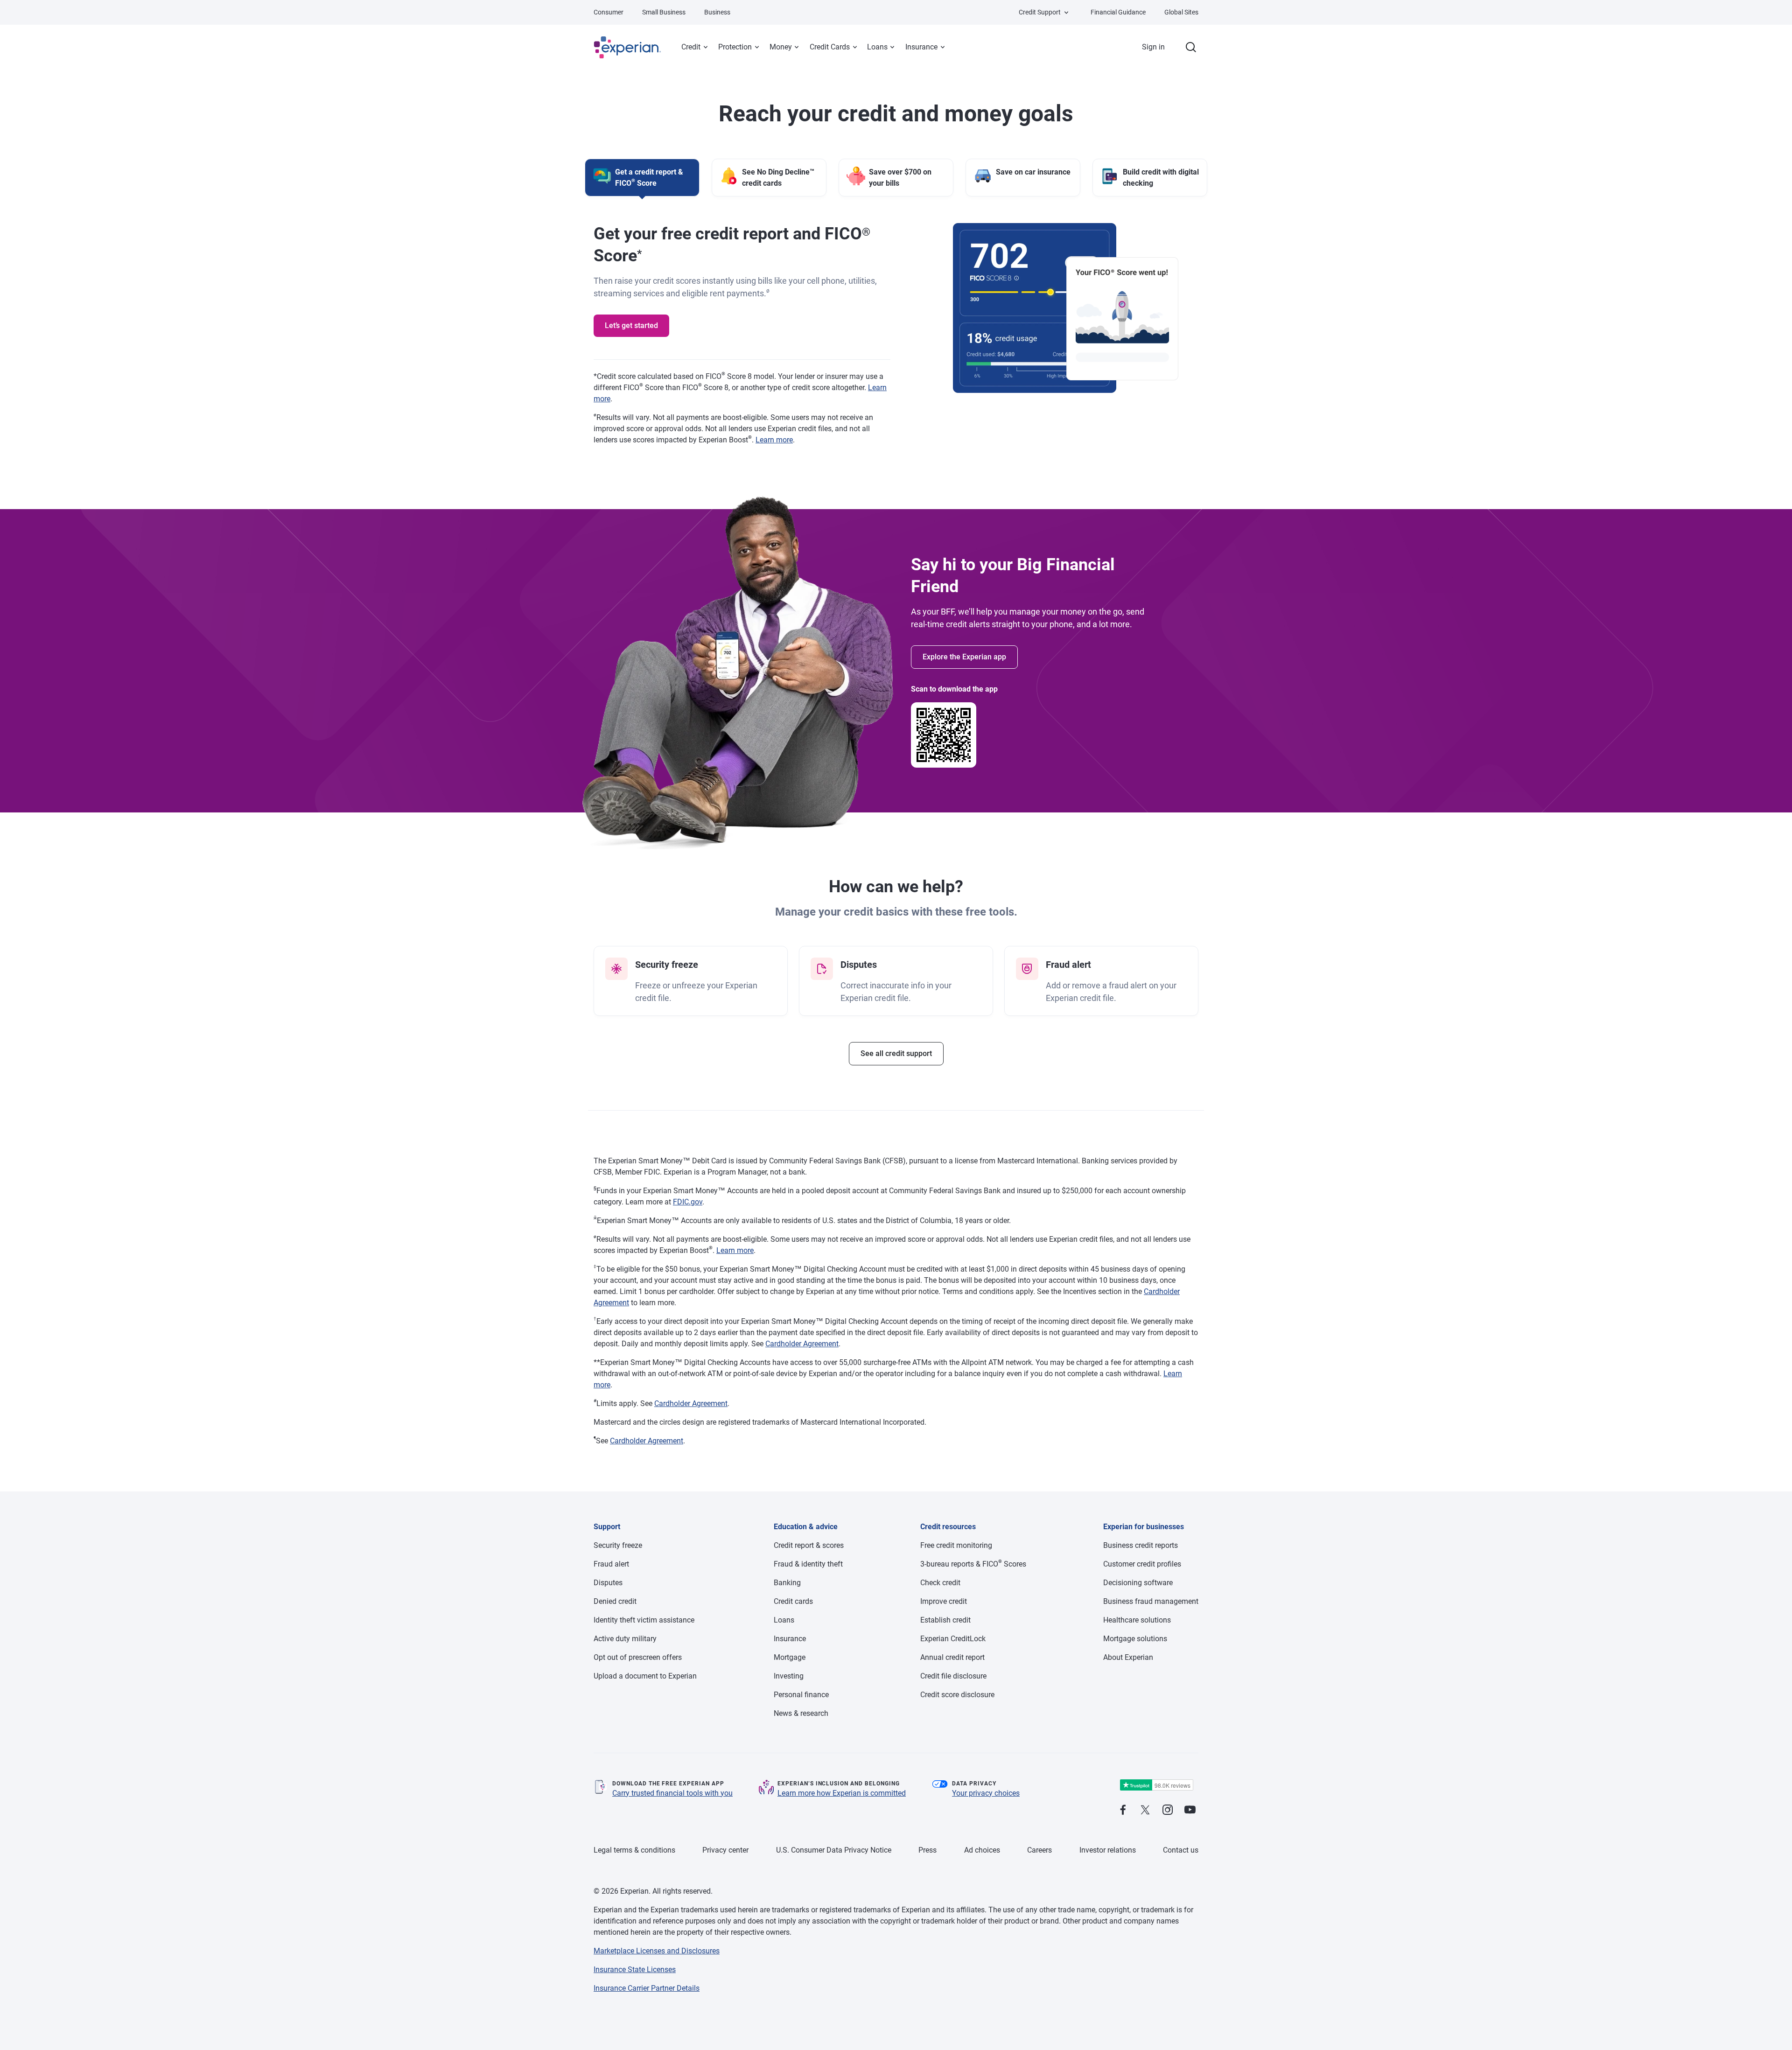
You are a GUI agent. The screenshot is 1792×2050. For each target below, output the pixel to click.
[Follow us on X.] (1145, 1810)
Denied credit (615, 1601)
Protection (735, 47)
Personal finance (801, 1695)
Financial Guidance (1118, 12)
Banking (787, 1583)
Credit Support (1040, 12)
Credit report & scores (809, 1545)
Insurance (921, 47)
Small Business (664, 12)
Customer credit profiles (1142, 1564)
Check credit (940, 1583)
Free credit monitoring (956, 1545)
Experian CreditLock (953, 1639)
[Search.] (1191, 47)
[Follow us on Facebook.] (1123, 1810)
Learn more (774, 440)
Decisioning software (1138, 1583)
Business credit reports (1141, 1545)
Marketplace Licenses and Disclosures (657, 1951)
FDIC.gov (688, 1202)
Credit (691, 47)
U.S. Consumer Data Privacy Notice (834, 1850)
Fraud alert (611, 1564)
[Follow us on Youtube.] (1190, 1810)
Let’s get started (631, 325)
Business (717, 12)
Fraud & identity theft (808, 1564)
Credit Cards (830, 47)
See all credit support (896, 1053)
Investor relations (1108, 1850)
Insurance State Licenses (635, 1970)
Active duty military (625, 1639)
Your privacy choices (986, 1793)
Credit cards (793, 1601)
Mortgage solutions (1135, 1639)
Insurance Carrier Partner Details (647, 1988)
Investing (789, 1676)
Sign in (1153, 47)
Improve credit (944, 1601)
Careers (1039, 1850)
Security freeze (618, 1545)
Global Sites (1181, 12)
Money (781, 47)
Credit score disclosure (957, 1695)
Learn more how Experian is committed (842, 1793)
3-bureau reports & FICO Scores (973, 1564)
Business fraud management (1151, 1601)
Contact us (1181, 1850)
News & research (801, 1713)
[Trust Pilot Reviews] (1156, 1785)
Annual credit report (952, 1657)
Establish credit (945, 1620)
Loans (877, 47)
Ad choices (982, 1850)
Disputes (608, 1583)
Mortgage (790, 1657)
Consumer (609, 12)
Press (927, 1850)
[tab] (642, 178)
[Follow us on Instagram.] (1168, 1810)
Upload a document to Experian (645, 1676)
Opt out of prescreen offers (638, 1657)
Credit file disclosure (953, 1676)
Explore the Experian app (964, 657)
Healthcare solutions (1137, 1620)
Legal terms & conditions (634, 1850)
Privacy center (725, 1850)
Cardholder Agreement (802, 1344)
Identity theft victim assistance (644, 1620)
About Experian (1128, 1657)
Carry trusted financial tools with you (672, 1793)
